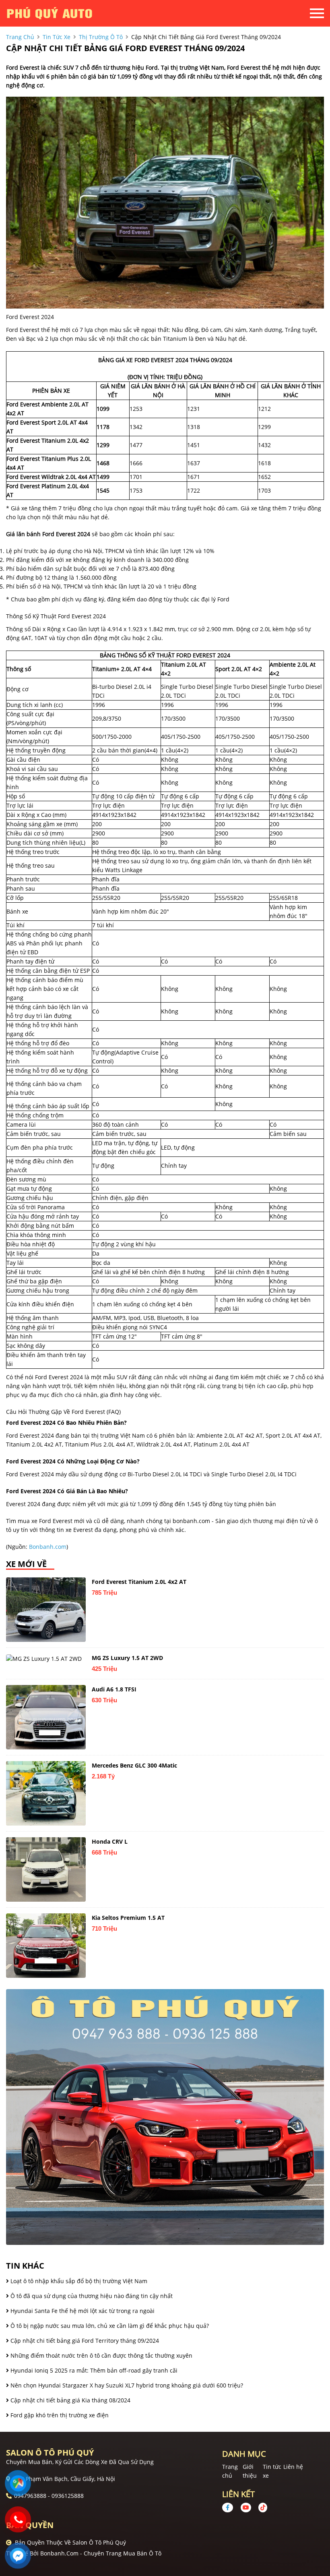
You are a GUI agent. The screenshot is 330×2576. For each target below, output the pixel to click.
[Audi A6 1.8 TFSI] (46, 1717)
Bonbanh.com (48, 1547)
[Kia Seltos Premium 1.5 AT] (46, 1946)
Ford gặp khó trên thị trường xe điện (59, 2415)
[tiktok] (260, 2507)
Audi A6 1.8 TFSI (114, 1689)
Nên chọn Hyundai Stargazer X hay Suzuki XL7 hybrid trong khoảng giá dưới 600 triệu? (126, 2385)
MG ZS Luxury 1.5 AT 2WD (127, 1658)
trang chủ (20, 37)
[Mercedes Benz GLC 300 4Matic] (46, 1793)
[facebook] (231, 2507)
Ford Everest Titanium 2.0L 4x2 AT (139, 1582)
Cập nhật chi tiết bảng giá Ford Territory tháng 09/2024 (84, 2341)
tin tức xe (57, 37)
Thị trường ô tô (101, 37)
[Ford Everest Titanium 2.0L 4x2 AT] (46, 1610)
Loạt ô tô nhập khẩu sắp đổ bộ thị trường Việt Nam (78, 2281)
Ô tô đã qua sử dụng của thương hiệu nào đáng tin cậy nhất (91, 2296)
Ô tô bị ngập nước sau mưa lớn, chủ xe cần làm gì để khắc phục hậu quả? (109, 2326)
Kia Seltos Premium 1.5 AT (128, 1918)
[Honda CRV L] (46, 1869)
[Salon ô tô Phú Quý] (50, 13)
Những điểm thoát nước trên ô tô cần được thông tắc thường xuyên (101, 2355)
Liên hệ (293, 2467)
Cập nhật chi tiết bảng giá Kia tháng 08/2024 (70, 2400)
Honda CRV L (110, 1841)
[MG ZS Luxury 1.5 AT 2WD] (46, 1658)
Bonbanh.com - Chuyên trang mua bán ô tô (101, 2553)
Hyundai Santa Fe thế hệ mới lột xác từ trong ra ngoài (82, 2311)
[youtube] (246, 2507)
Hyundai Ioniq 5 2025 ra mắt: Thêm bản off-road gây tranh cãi (93, 2370)
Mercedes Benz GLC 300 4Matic (134, 1765)
